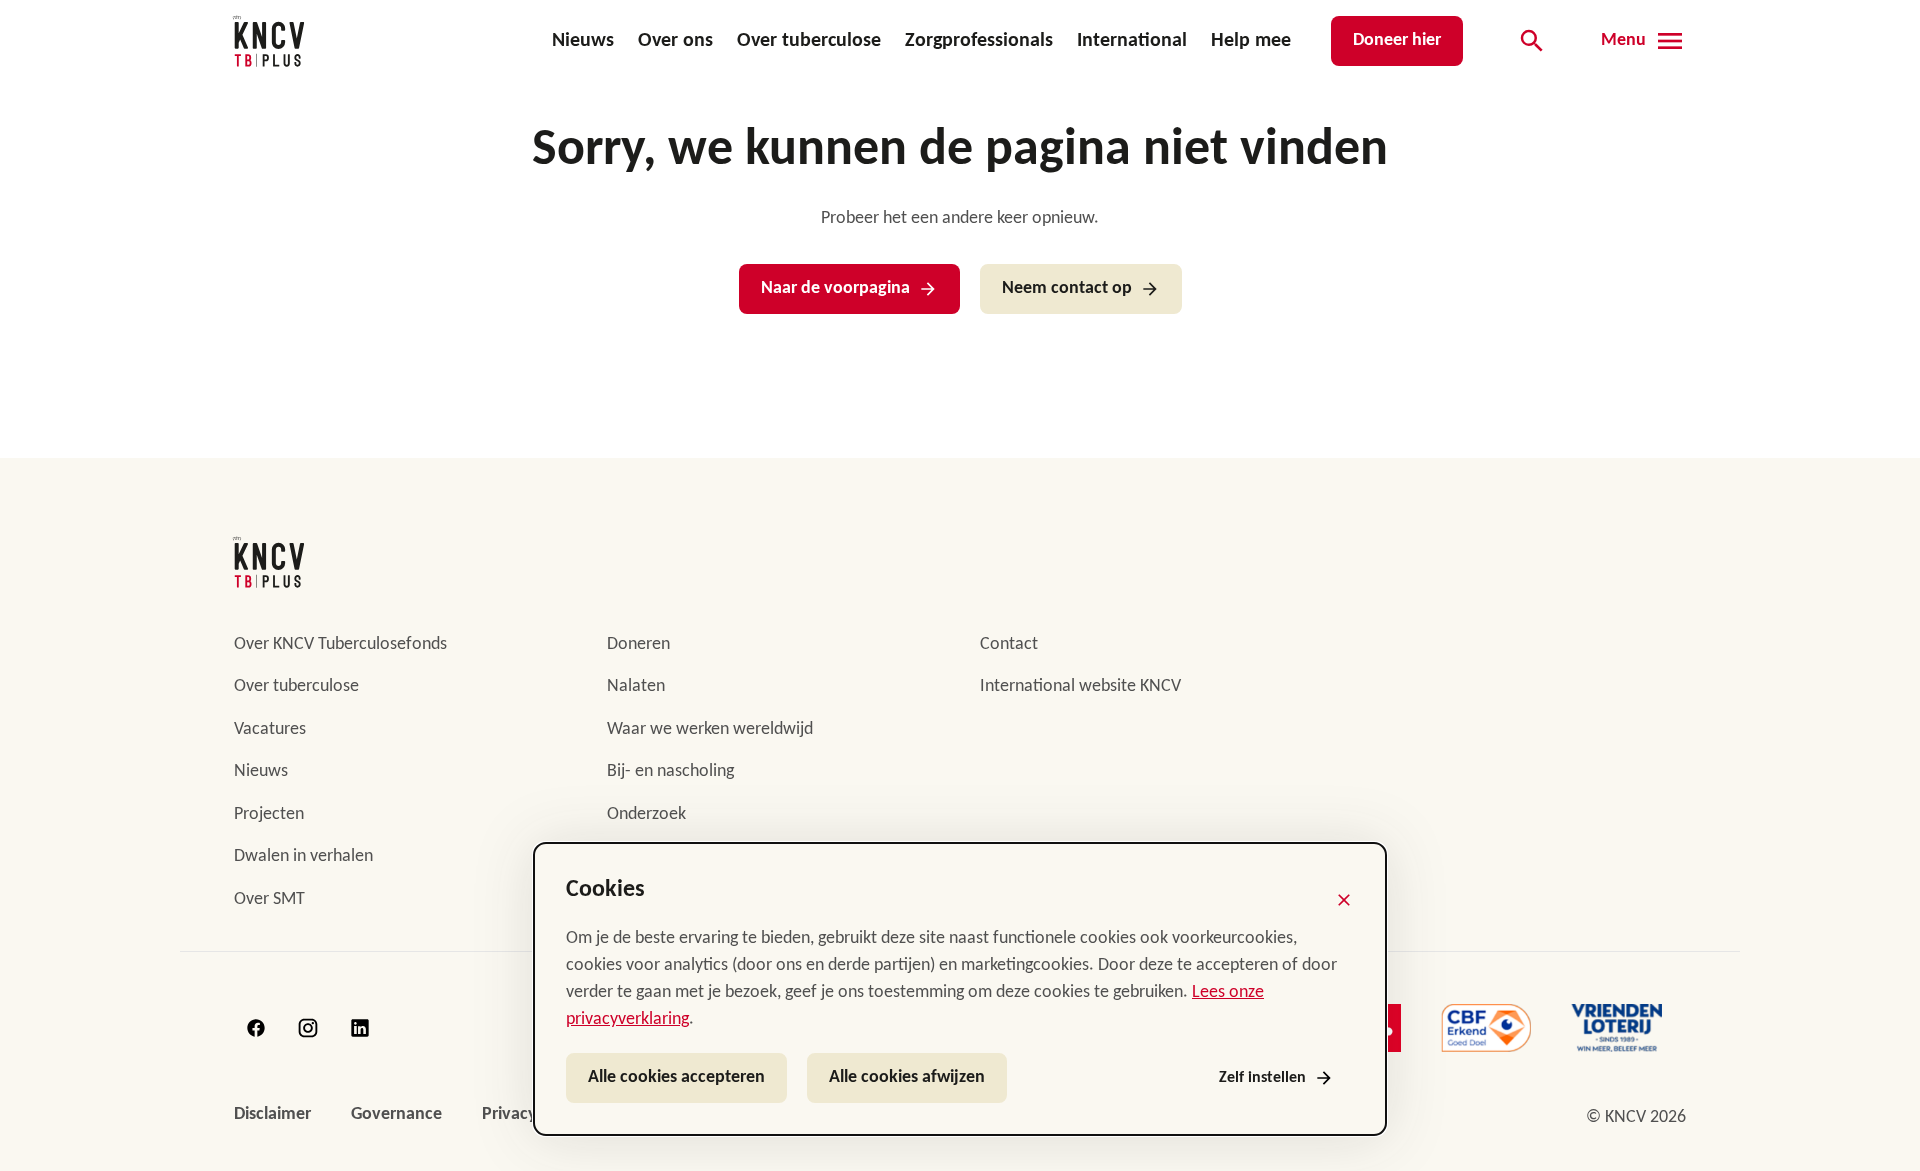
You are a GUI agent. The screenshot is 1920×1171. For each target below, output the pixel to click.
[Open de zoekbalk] (1532, 41)
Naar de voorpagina (835, 288)
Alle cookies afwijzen (907, 1077)
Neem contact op (1067, 288)
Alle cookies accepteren (676, 1077)
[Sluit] (1344, 900)
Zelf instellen (1262, 1078)
